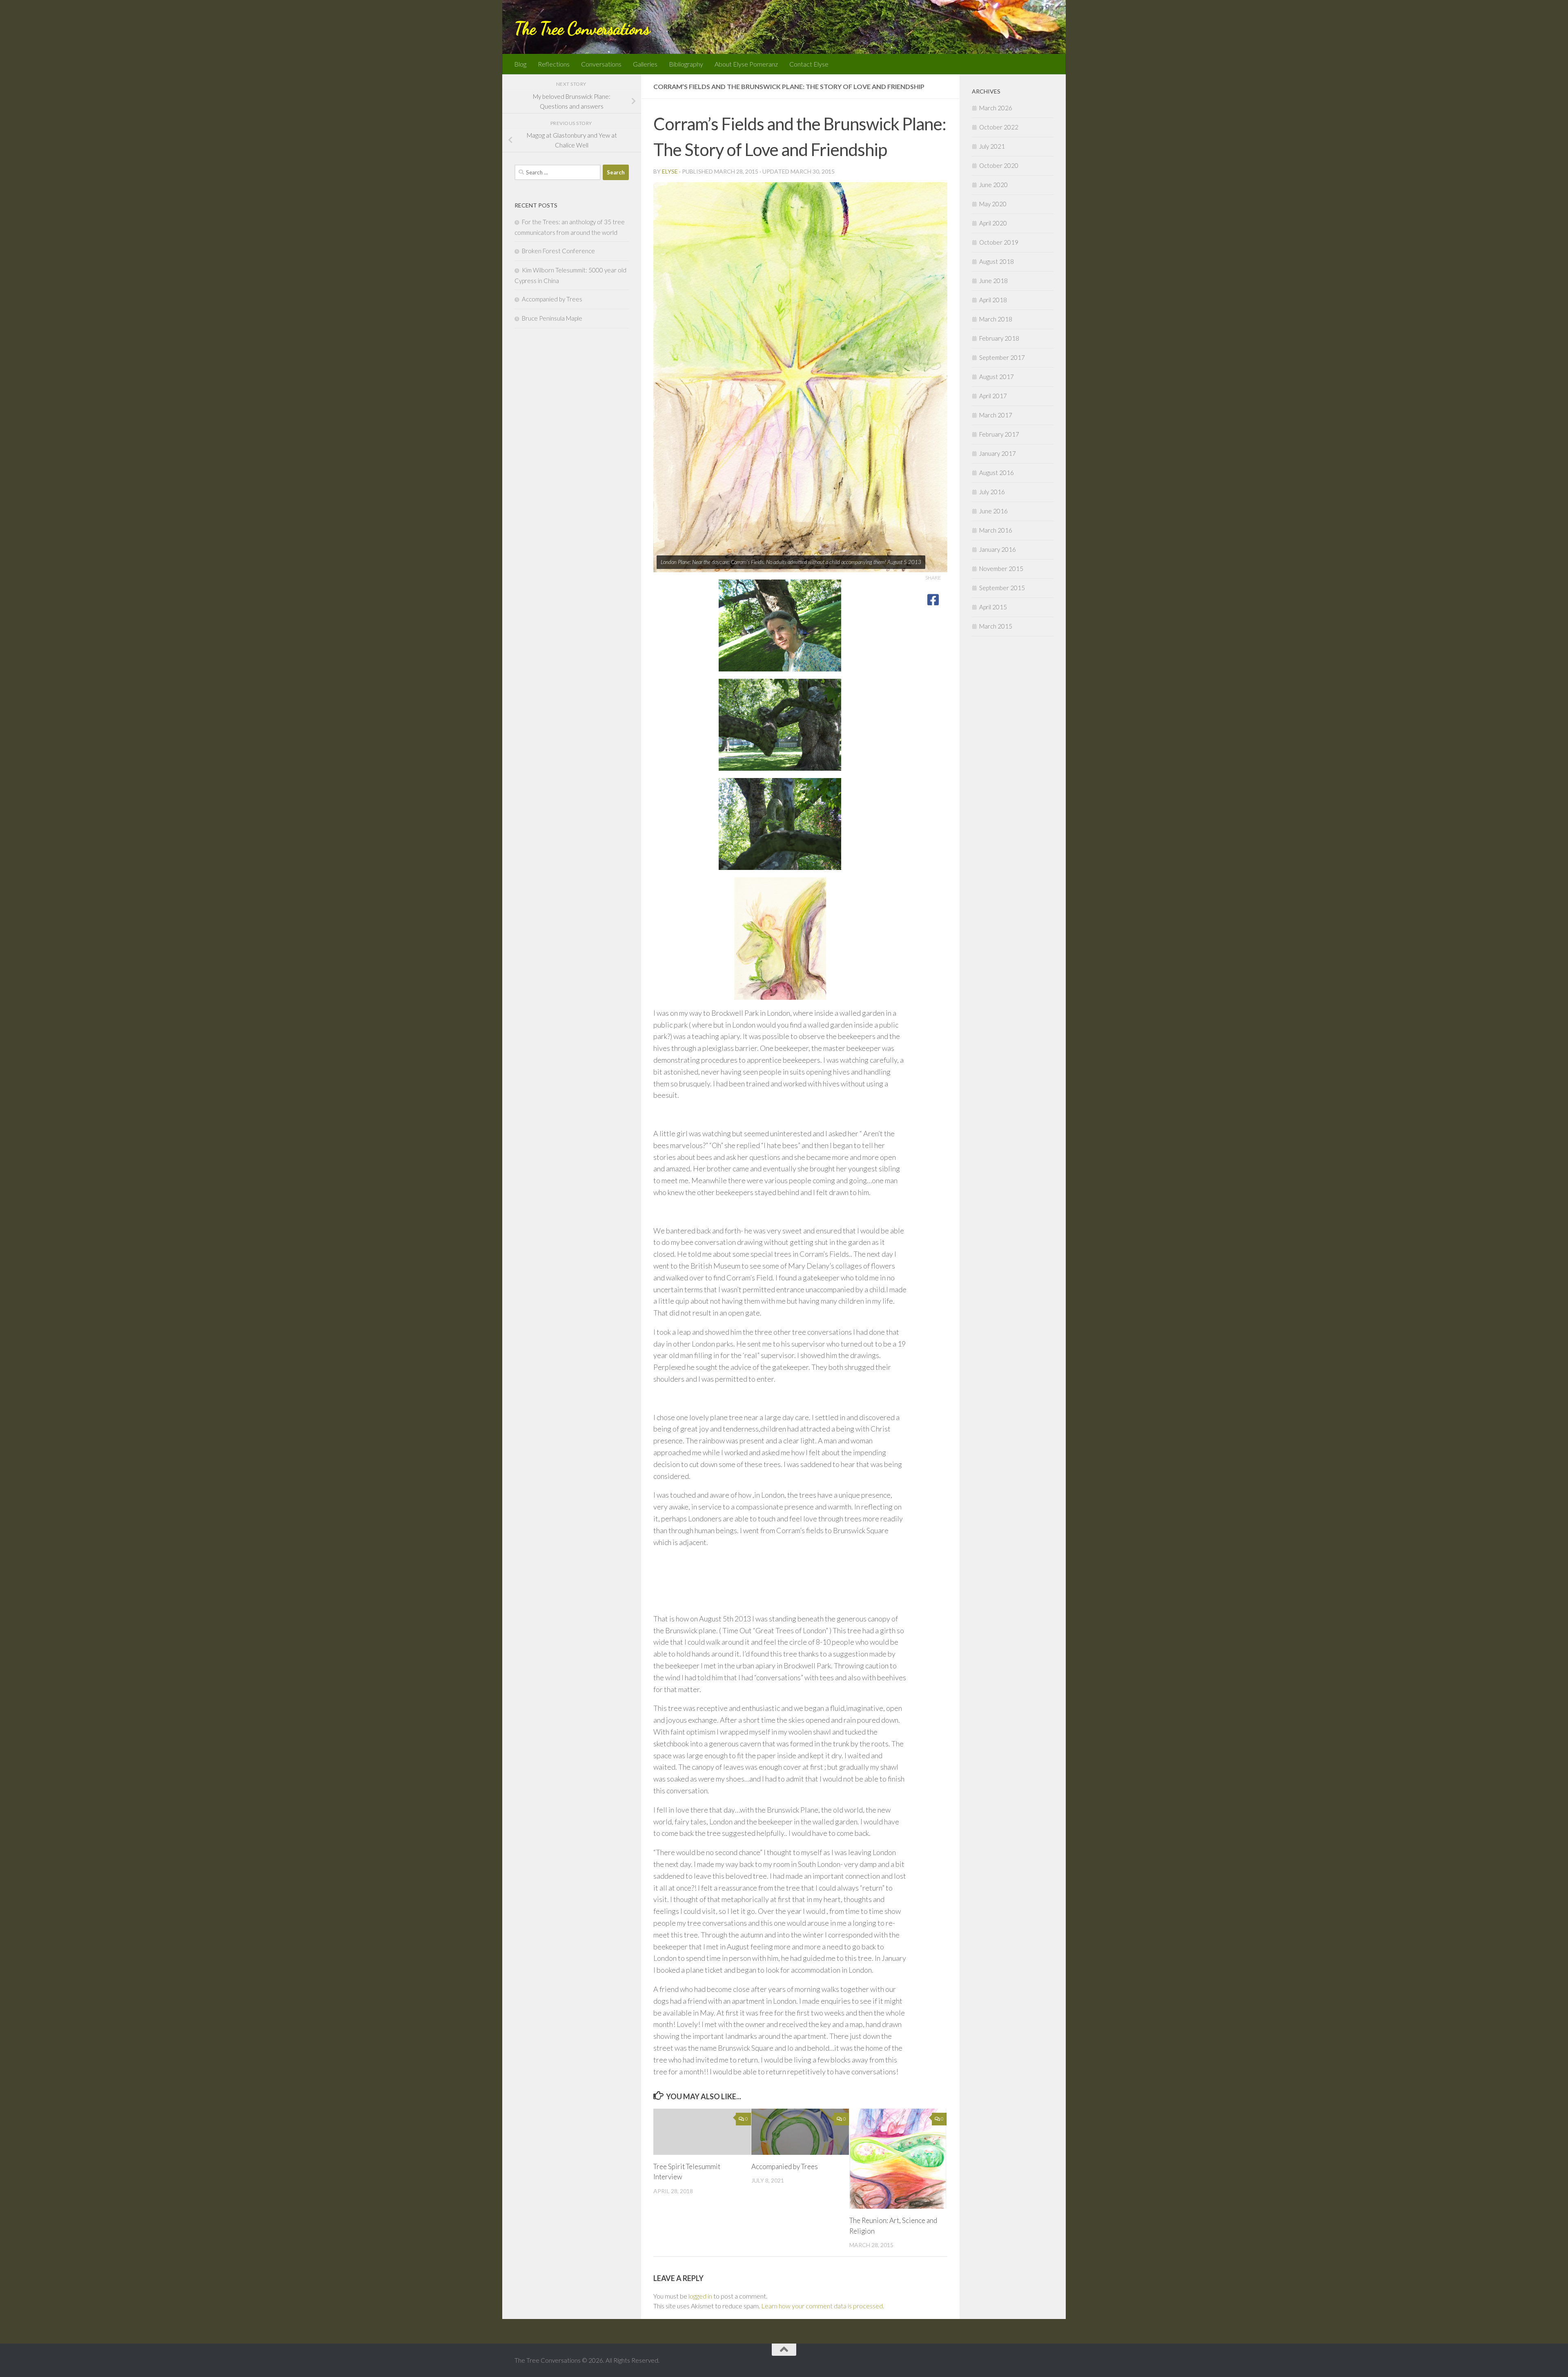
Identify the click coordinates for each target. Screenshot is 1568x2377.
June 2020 (993, 185)
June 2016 (993, 511)
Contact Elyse (809, 64)
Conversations (601, 64)
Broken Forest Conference (558, 251)
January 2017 (998, 453)
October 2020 (999, 165)
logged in (700, 2296)
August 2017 (997, 377)
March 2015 (996, 626)
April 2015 (993, 607)
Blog (520, 64)
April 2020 (993, 223)
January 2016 (998, 549)
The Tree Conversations (582, 28)
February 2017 (999, 434)
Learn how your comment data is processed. (823, 2306)
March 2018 (996, 319)
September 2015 (1002, 588)
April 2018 (993, 300)
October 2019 (999, 242)
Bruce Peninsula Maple (552, 318)
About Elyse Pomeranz (746, 64)
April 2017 (993, 396)
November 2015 (1001, 569)
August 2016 (997, 473)
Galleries (645, 64)
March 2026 (996, 108)
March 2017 (996, 415)
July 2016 (992, 492)
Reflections (554, 64)
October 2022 (999, 127)
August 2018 (997, 261)
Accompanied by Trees (785, 2166)
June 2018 (993, 281)
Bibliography (686, 64)
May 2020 (993, 204)
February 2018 (999, 338)
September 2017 (1002, 357)
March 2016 (996, 530)
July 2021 (992, 146)
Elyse (670, 171)
